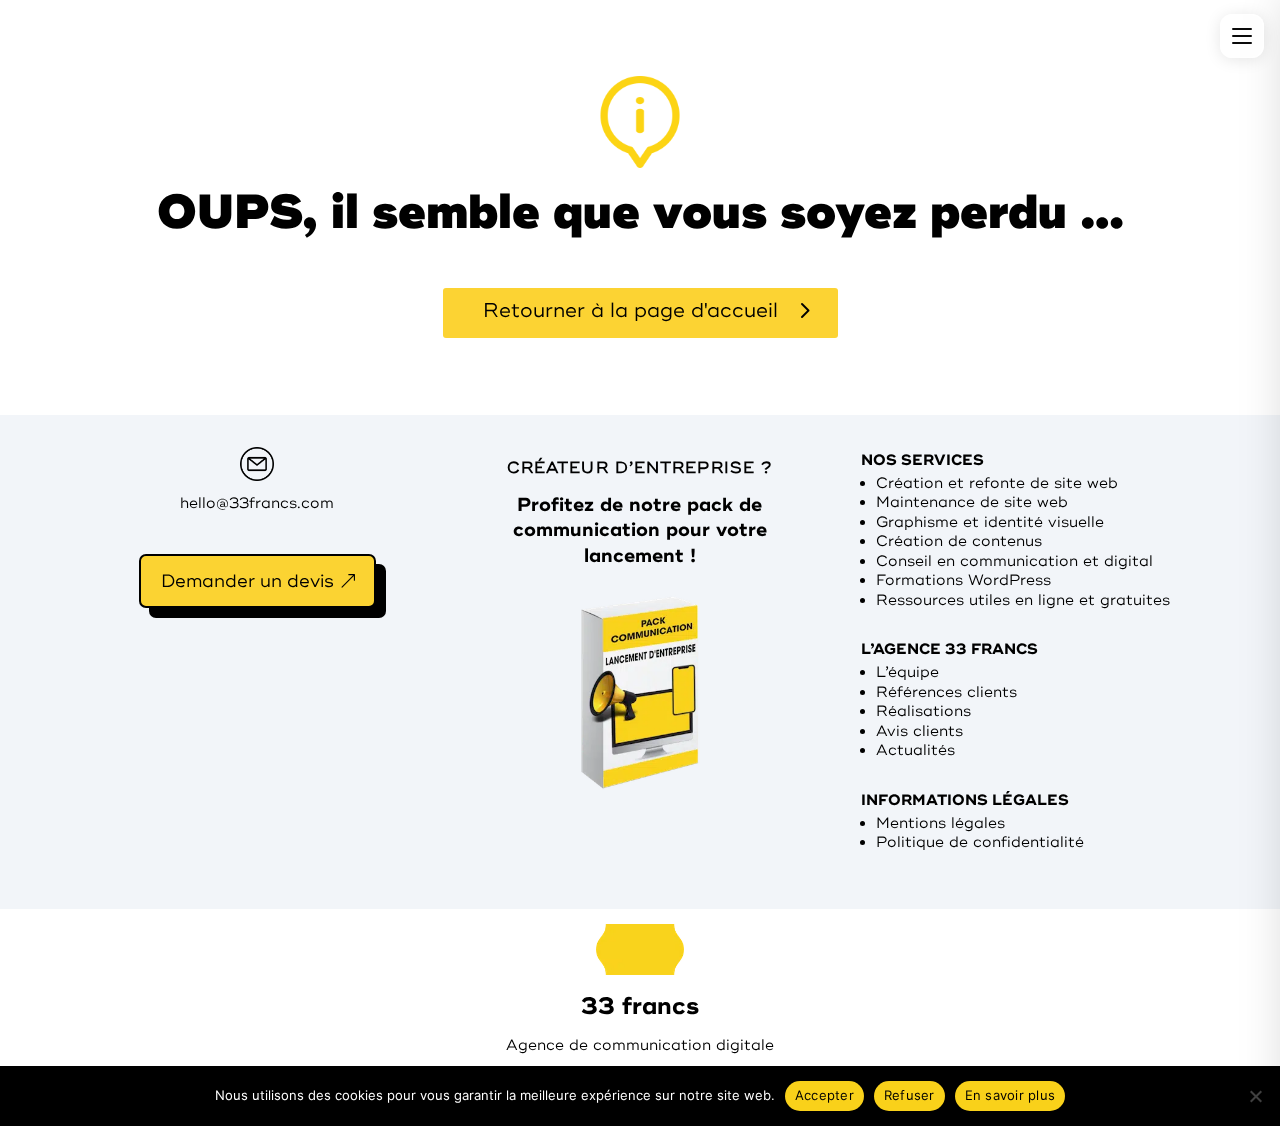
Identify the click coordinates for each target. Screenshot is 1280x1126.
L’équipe (907, 672)
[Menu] (1242, 36)
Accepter (824, 1095)
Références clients (946, 692)
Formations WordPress (963, 580)
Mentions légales (940, 823)
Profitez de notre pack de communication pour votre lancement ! (640, 530)
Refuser (909, 1095)
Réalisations (923, 711)
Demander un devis (247, 581)
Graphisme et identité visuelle (990, 522)
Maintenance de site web (972, 502)
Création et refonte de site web (997, 483)
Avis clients (919, 731)
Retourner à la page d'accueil (630, 310)
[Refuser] (1255, 1096)
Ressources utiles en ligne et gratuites (1023, 600)
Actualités (915, 750)
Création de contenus (959, 541)
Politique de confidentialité (980, 842)
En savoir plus (1010, 1095)
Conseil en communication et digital (1014, 561)
